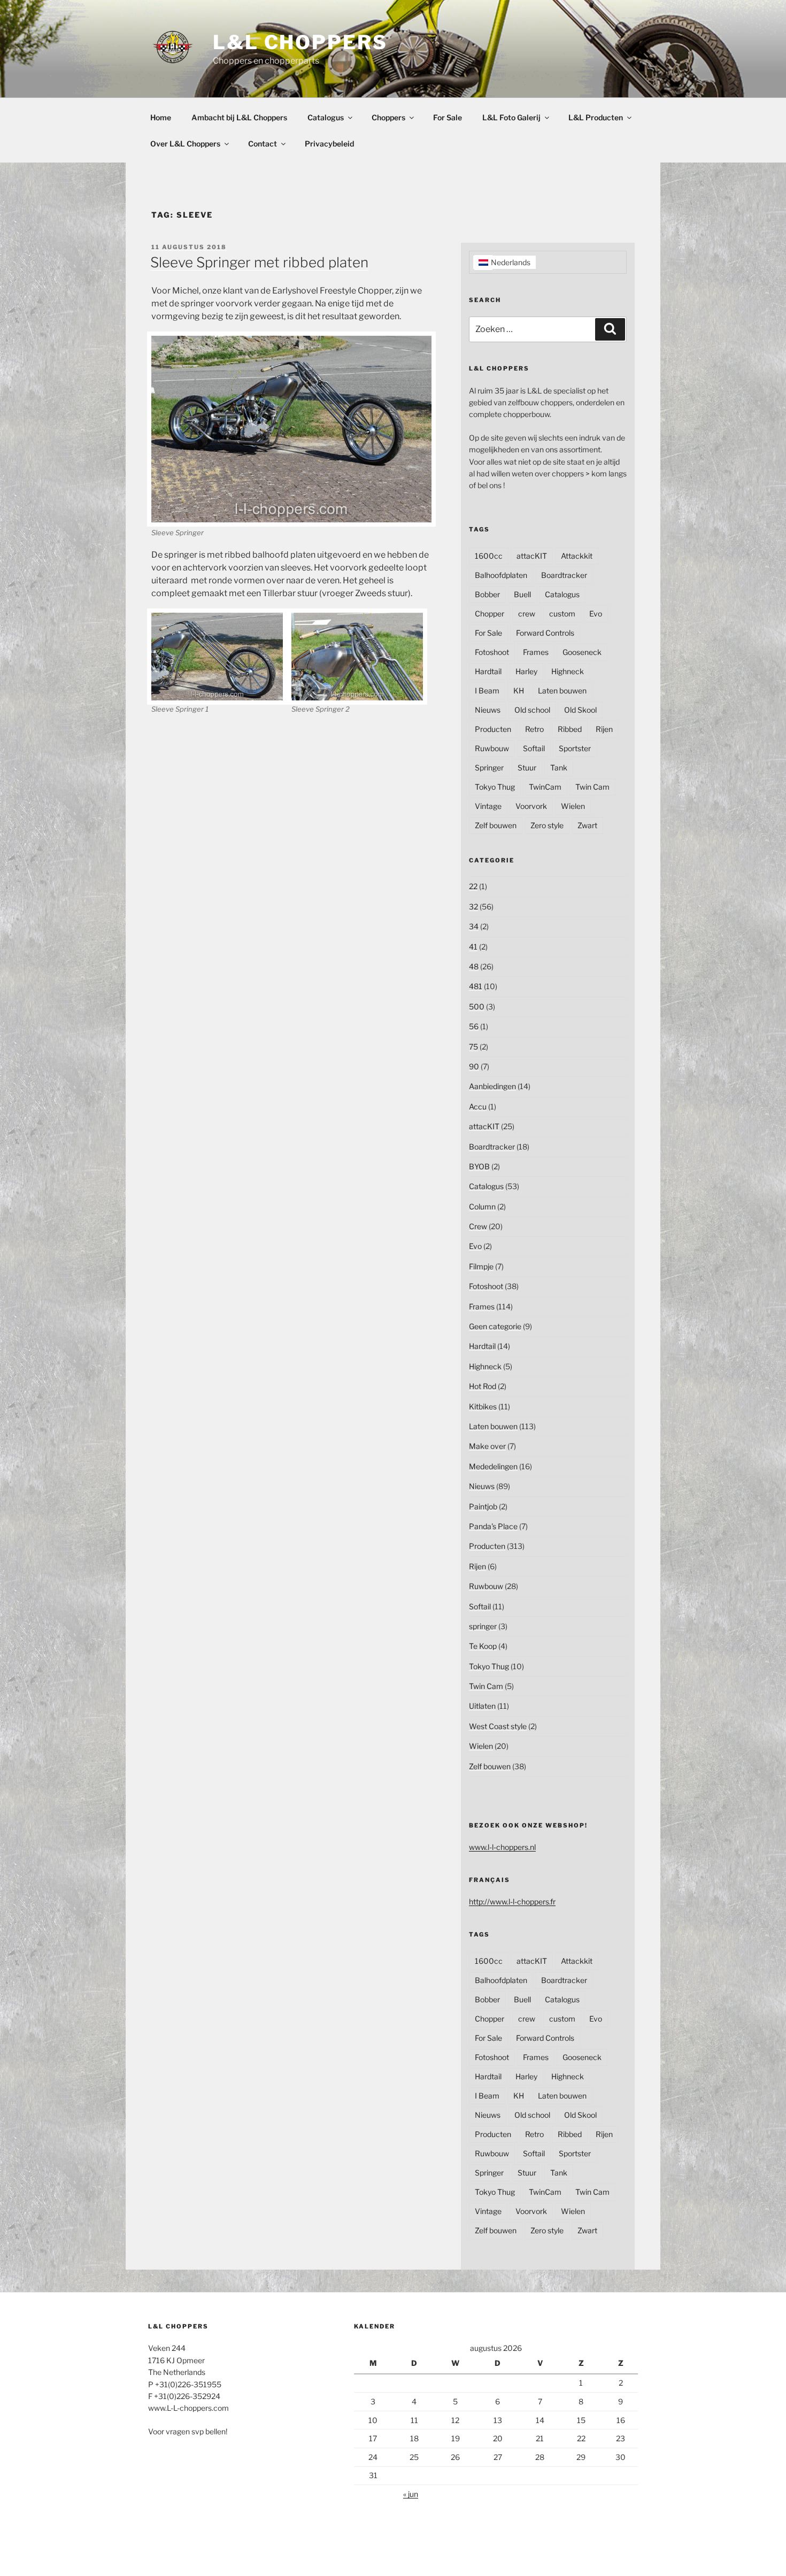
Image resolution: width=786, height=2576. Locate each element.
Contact (263, 144)
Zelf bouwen (496, 825)
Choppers (388, 117)
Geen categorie (495, 1326)
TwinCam (545, 787)
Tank (559, 768)
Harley (526, 671)
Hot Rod (483, 1386)
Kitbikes (483, 1406)
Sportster (575, 748)
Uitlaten (482, 1706)
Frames (536, 652)
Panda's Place (493, 1526)
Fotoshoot (492, 652)
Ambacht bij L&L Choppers (239, 117)
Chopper (490, 614)
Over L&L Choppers (185, 144)
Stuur (527, 768)
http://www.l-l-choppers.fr (512, 1902)
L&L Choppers (300, 42)
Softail (534, 748)
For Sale (448, 117)
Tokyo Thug (495, 787)
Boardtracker (564, 575)
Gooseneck (582, 652)
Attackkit (577, 556)
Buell (522, 594)
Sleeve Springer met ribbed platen (259, 262)
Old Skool (580, 710)
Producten (493, 729)
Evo (596, 614)
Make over (487, 1446)
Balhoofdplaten (501, 575)
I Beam (487, 691)
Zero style (547, 825)
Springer (489, 768)
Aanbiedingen (492, 1086)
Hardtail (488, 671)
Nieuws (488, 710)
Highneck (568, 671)
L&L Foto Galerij (511, 117)
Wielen (573, 806)
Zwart (587, 825)
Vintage (488, 806)
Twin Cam (592, 787)
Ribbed (570, 729)
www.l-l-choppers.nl (502, 1847)
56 (474, 1026)
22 (473, 886)
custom (562, 614)
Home (161, 117)
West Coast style (498, 1726)
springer (483, 1626)
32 (473, 907)
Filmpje (481, 1266)
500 (477, 1007)
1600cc (489, 556)
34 (474, 926)
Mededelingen (493, 1466)
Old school (532, 710)
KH (519, 691)
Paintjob (483, 1506)
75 (473, 1047)
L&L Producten (596, 117)
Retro (534, 729)
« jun (411, 2494)
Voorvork (531, 806)
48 (474, 966)
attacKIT (532, 556)
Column (482, 1206)
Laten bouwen (562, 691)
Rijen (604, 729)
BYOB (479, 1166)
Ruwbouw (492, 748)
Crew (478, 1226)
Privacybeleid (329, 144)
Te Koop (483, 1646)
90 (474, 1066)
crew (527, 614)
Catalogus (326, 117)
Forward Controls (545, 633)
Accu (478, 1106)
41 (473, 947)
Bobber (487, 594)
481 (476, 986)
